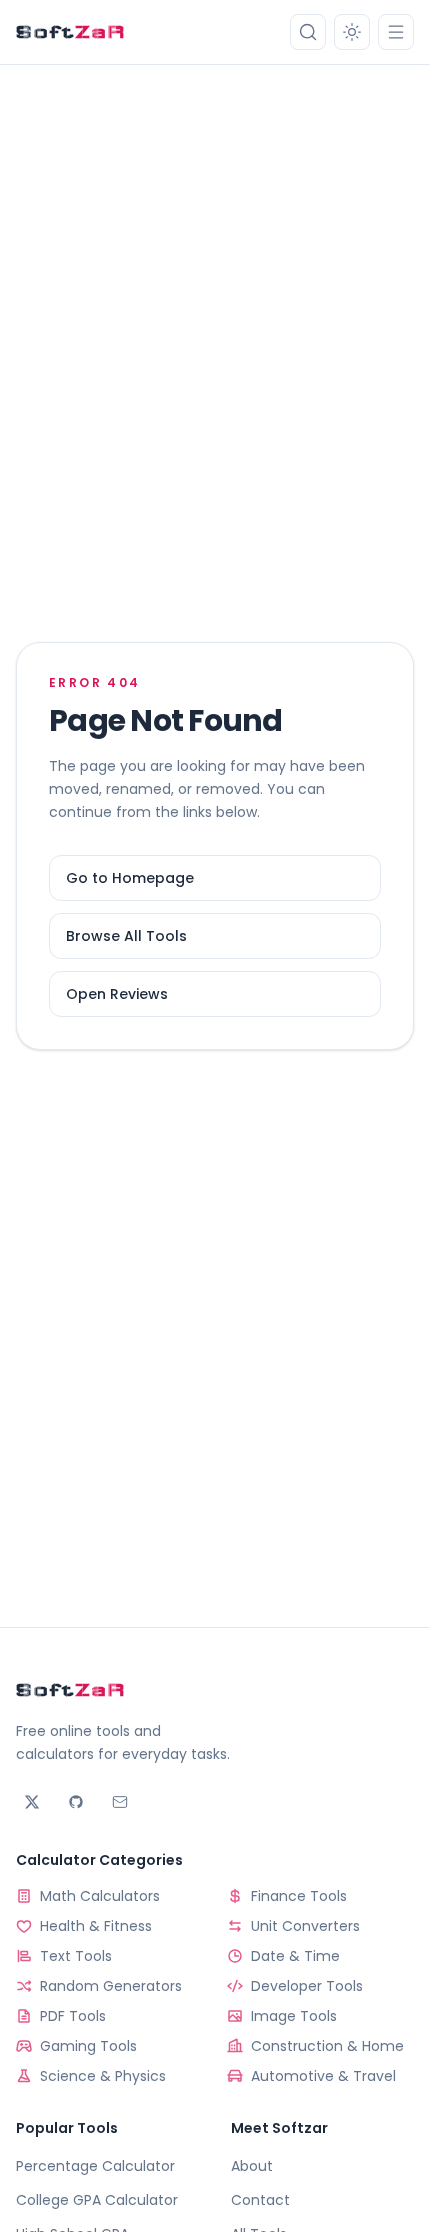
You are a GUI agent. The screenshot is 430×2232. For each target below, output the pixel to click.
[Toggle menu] (396, 32)
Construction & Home (327, 2046)
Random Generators (111, 1986)
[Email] (120, 1802)
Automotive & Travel (323, 2076)
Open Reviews (117, 994)
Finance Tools (299, 1896)
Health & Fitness (96, 1926)
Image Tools (294, 2016)
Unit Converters (305, 1926)
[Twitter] (32, 1802)
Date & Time (295, 1956)
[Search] (308, 32)
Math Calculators (100, 1896)
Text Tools (76, 1956)
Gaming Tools (88, 2046)
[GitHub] (76, 1802)
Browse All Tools (126, 936)
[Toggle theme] (352, 32)
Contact (260, 2200)
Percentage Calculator (95, 2166)
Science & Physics (103, 2076)
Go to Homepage (130, 878)
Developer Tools (307, 1986)
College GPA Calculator (97, 2200)
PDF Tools (73, 2016)
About (252, 2166)
